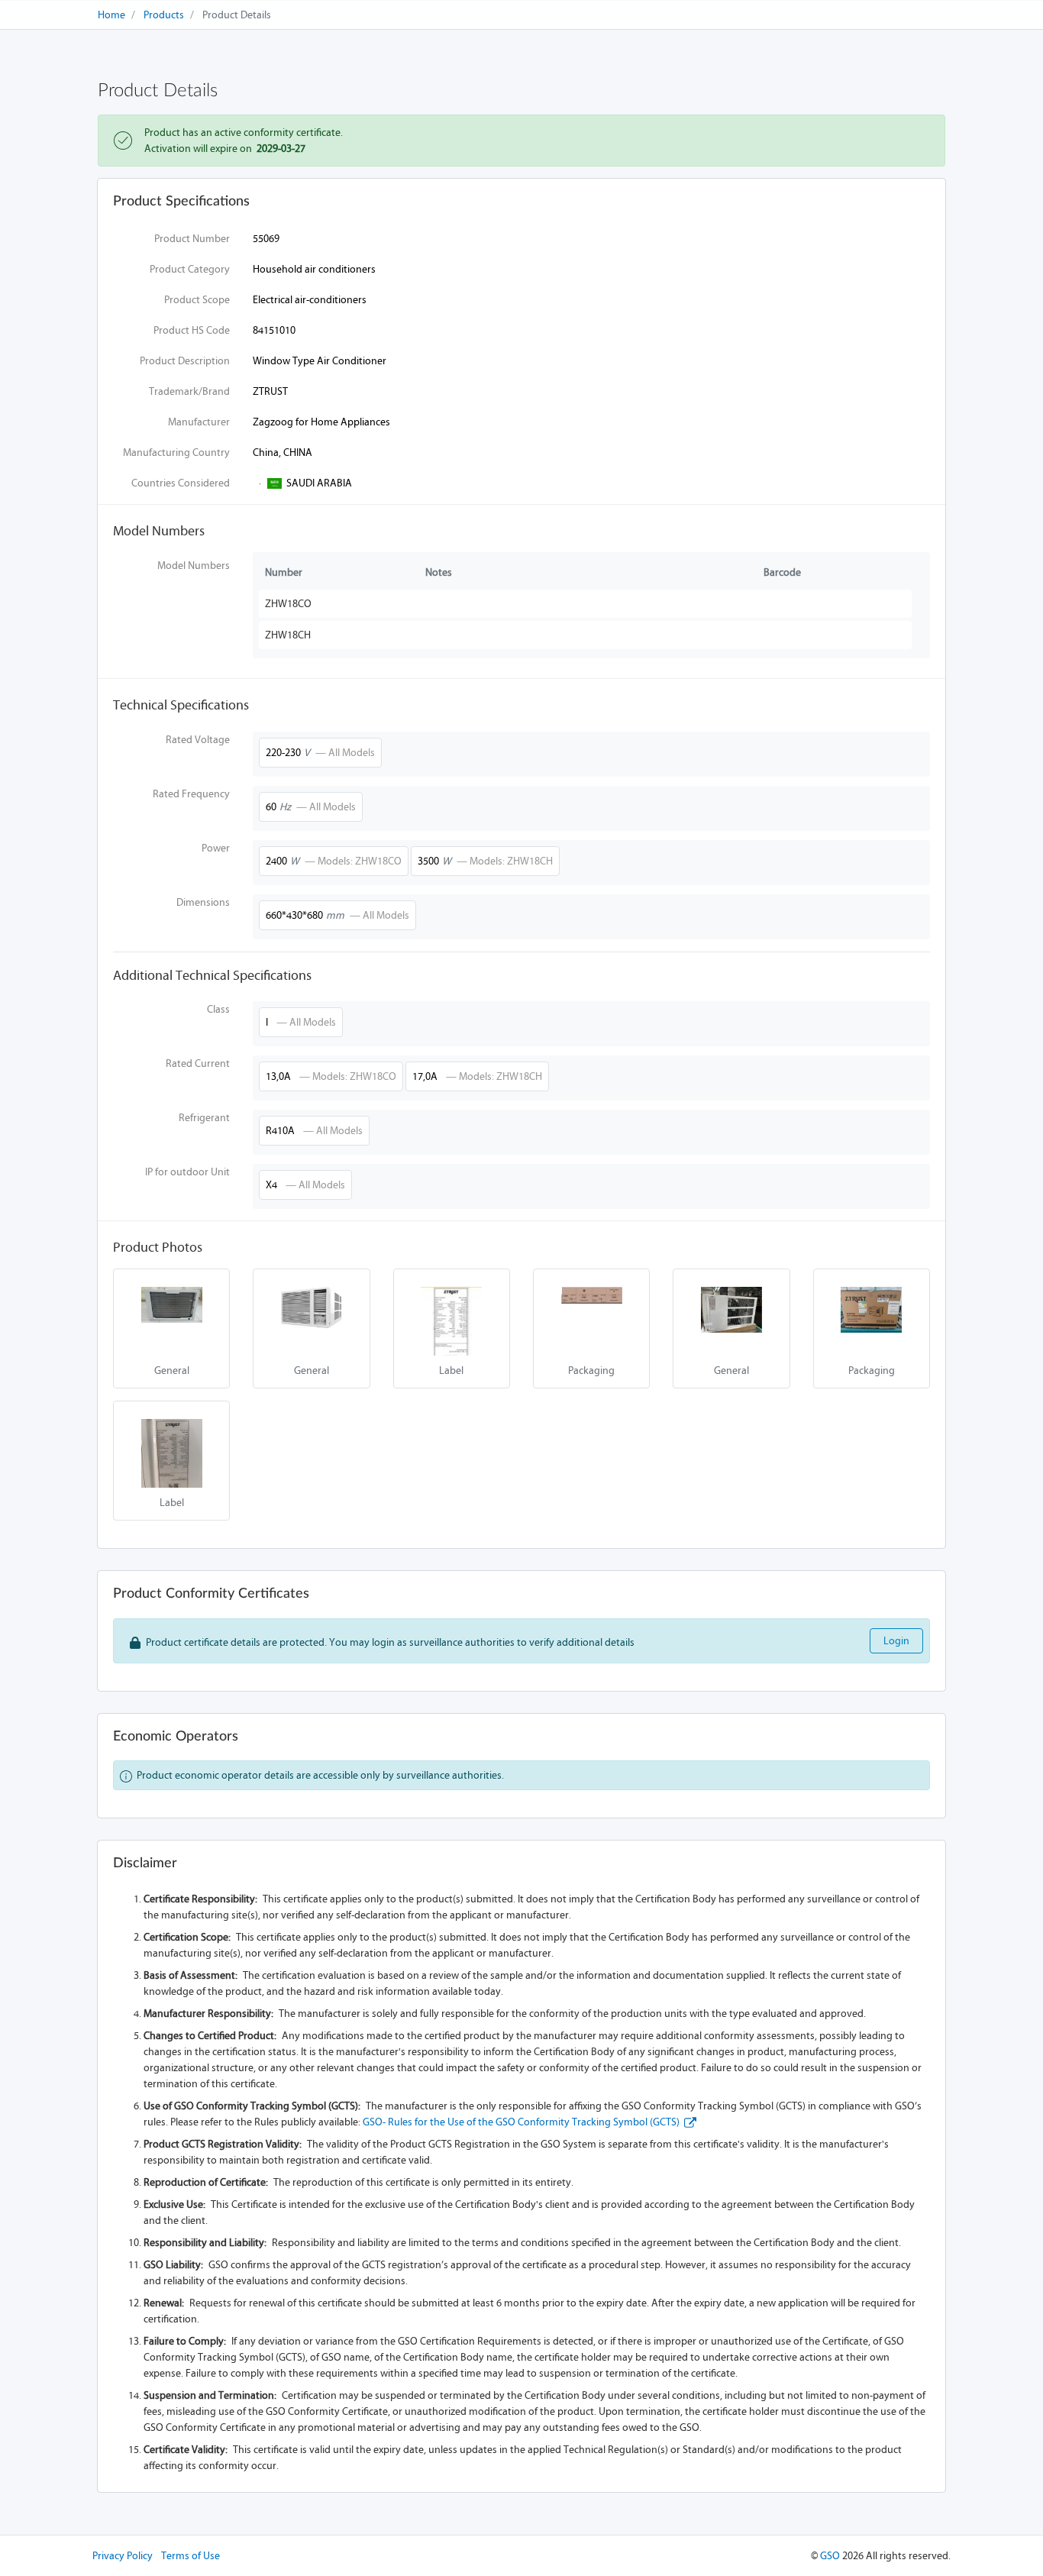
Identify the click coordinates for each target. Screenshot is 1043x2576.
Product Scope (197, 300)
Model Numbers (194, 566)
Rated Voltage (198, 740)
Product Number (192, 239)
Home (111, 15)
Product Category (190, 269)
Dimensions (203, 902)
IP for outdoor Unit (187, 1172)
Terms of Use (191, 2556)
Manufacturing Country (176, 452)
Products (164, 15)
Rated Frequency (191, 794)
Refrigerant (204, 1118)
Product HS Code (192, 330)
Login (896, 1641)
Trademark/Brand (189, 391)
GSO (830, 2556)
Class (218, 1009)
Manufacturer (199, 422)
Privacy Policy (123, 2556)
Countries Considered (181, 483)
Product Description (185, 361)
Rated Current (198, 1063)
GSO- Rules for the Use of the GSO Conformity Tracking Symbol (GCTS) (523, 2122)
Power (216, 848)
